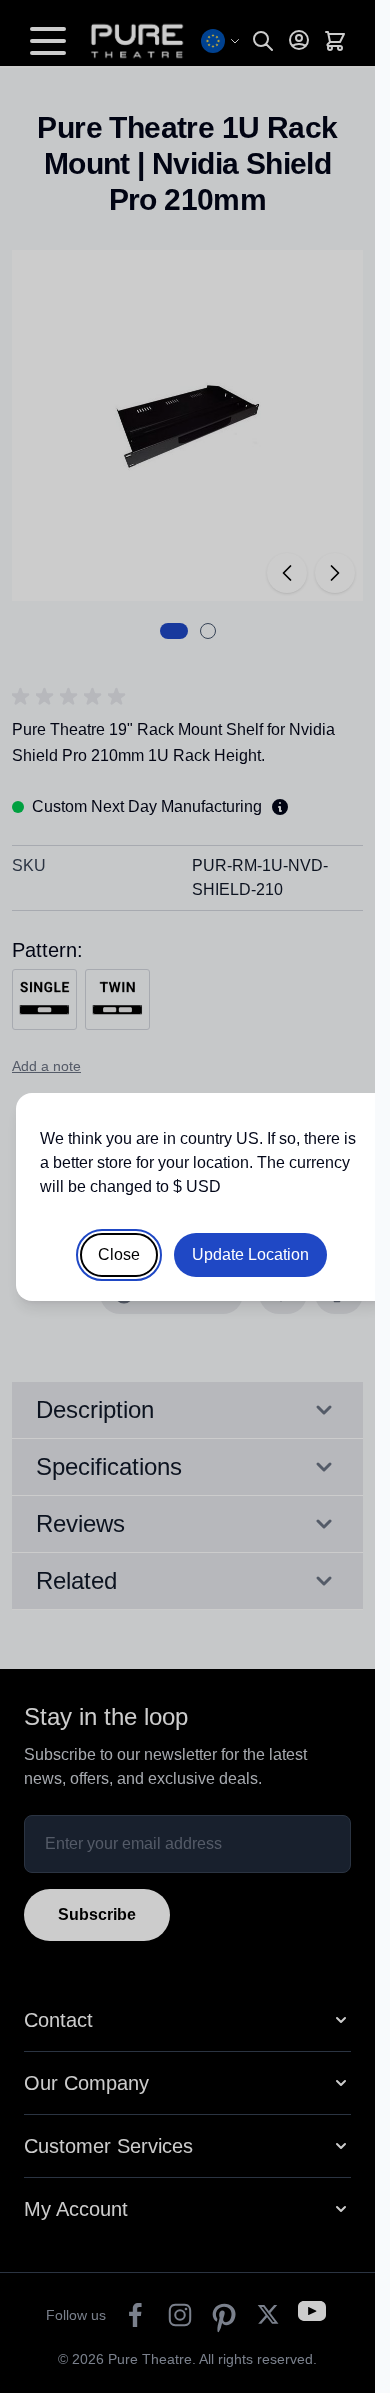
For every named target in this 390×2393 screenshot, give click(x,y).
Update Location (250, 1254)
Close (119, 1254)
